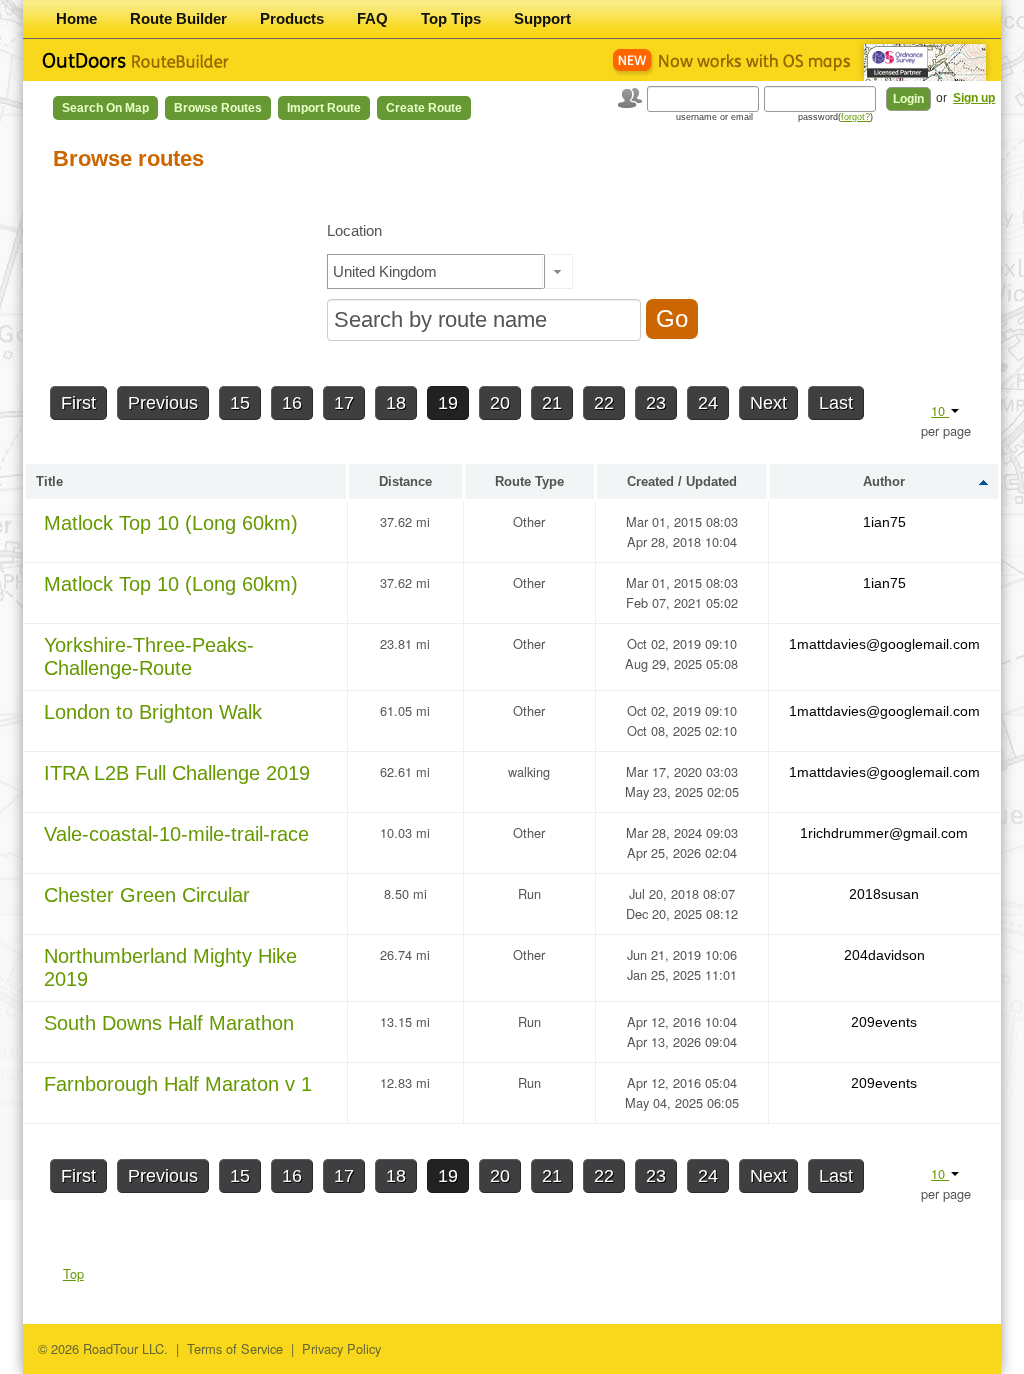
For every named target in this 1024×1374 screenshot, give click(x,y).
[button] (557, 271)
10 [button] (940, 410)
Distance (405, 481)
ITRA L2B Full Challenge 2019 (177, 773)
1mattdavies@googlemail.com (884, 644)
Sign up (974, 98)
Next (768, 403)
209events (884, 1022)
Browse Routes (218, 108)
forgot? (855, 117)
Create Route (424, 108)
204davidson (884, 955)
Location (354, 230)
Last (836, 403)
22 (604, 403)
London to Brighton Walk (153, 712)
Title (49, 481)
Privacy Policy (341, 1348)
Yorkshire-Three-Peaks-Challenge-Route (149, 656)
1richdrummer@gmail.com (884, 833)
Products (292, 18)
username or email (714, 117)
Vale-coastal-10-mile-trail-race (176, 834)
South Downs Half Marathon (169, 1023)
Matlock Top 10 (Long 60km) (171, 523)
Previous (163, 403)
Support (542, 18)
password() (835, 117)
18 (396, 403)
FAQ (372, 18)
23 (656, 403)
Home (76, 18)
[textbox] (436, 271)
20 (500, 403)
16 (292, 403)
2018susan (884, 894)
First (78, 403)
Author (884, 481)
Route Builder (178, 18)
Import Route (324, 108)
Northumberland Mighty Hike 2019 (170, 967)
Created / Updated (682, 481)
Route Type (529, 481)
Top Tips (451, 18)
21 (552, 403)
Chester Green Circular (147, 895)
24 (708, 403)
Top (73, 1273)
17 (344, 403)
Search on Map (105, 108)
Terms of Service (235, 1348)
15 (240, 403)
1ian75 (884, 522)
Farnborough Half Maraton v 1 (178, 1084)
